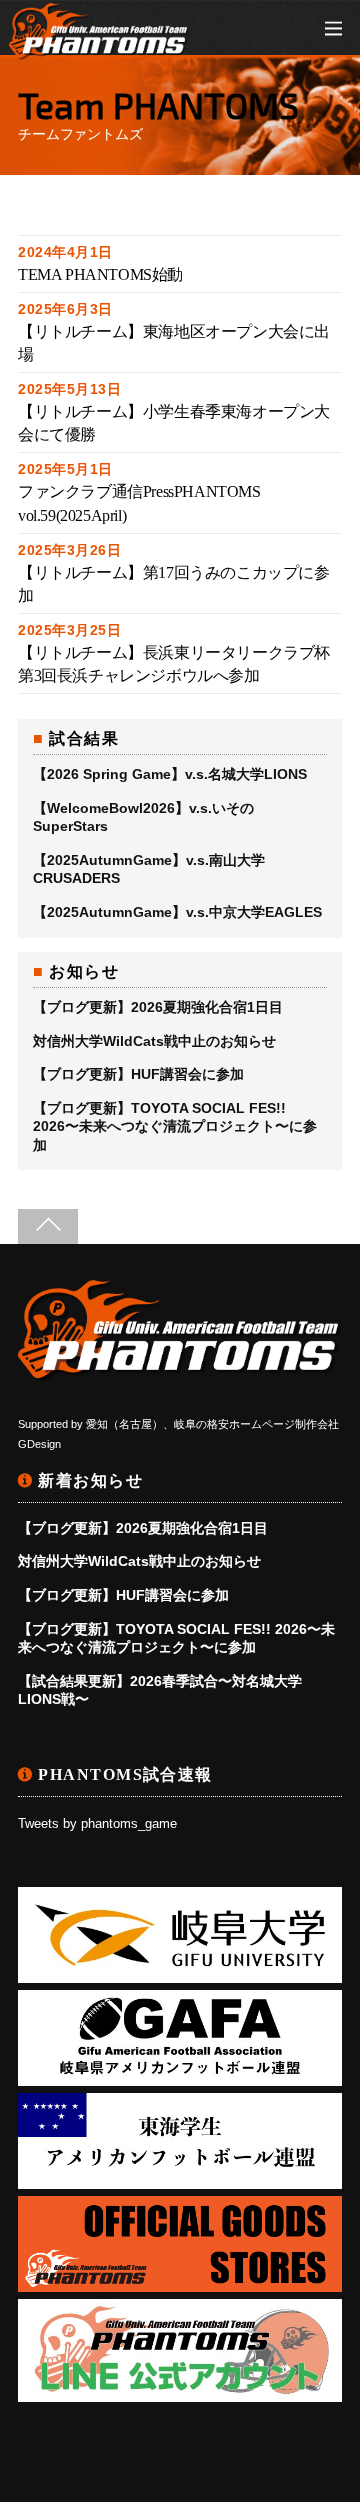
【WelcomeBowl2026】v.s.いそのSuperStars (143, 817)
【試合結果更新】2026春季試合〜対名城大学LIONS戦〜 (160, 1690)
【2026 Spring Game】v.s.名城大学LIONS (170, 774)
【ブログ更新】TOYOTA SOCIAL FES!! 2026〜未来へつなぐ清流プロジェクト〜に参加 (175, 1126)
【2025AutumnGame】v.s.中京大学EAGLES (177, 912)
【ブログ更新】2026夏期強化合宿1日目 (158, 1007)
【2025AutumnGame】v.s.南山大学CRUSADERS (149, 869)
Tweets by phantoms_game (97, 1824)
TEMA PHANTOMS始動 (100, 274)
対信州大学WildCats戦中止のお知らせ (154, 1041)
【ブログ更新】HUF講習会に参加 (138, 1074)
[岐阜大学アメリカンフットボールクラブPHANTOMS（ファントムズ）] (99, 49)
